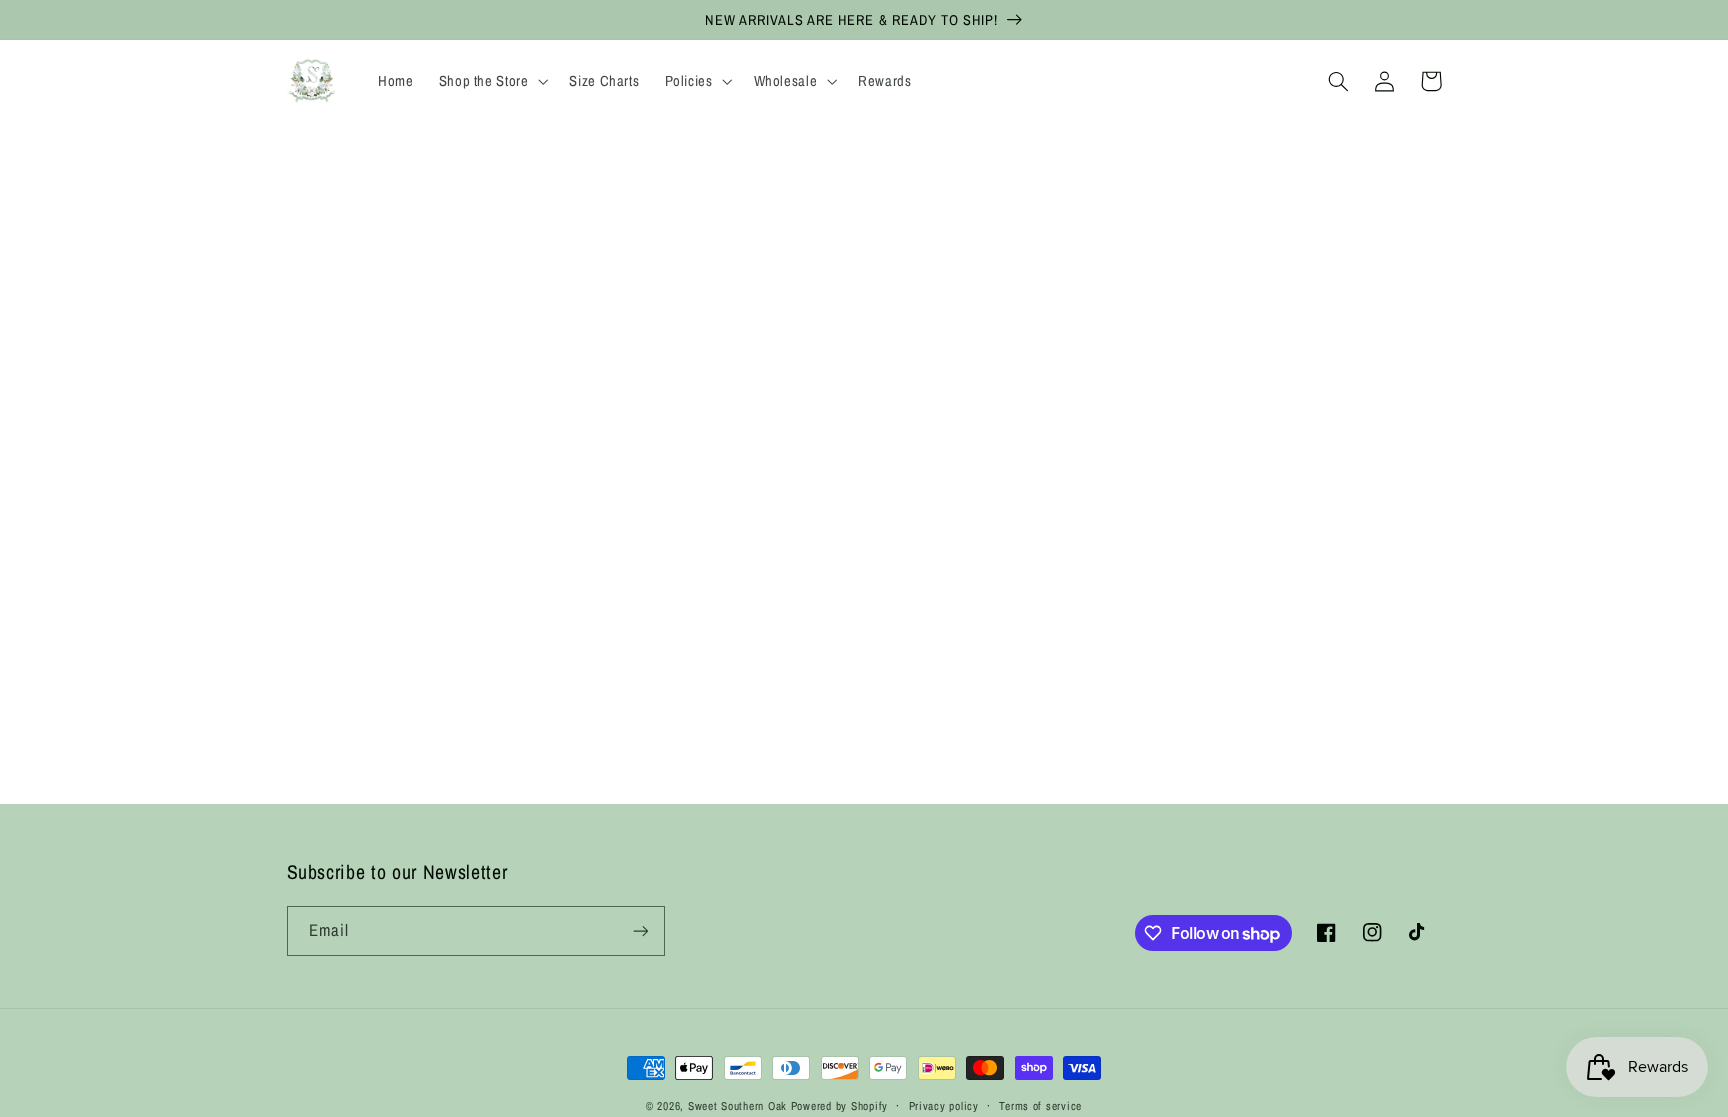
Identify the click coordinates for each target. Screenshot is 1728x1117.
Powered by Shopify (839, 1106)
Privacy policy (944, 1106)
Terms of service (1040, 1106)
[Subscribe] (640, 930)
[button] (491, 81)
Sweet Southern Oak (737, 1106)
